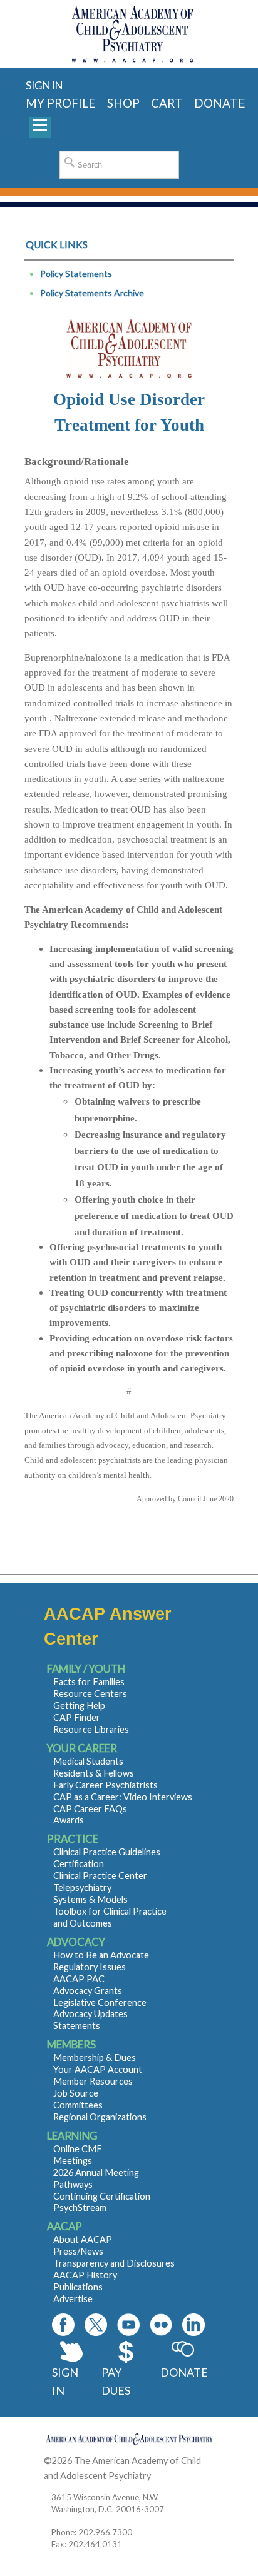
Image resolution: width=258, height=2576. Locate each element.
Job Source (76, 2093)
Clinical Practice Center (100, 1876)
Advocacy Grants (88, 1991)
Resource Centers (90, 1694)
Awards (69, 1820)
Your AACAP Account (98, 2069)
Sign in (44, 85)
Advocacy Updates (90, 2014)
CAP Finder (77, 1717)
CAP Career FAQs (90, 1809)
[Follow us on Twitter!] (96, 2325)
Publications (78, 2287)
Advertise (73, 2299)
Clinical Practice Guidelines (107, 1852)
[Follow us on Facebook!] (63, 2325)
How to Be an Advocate (101, 1955)
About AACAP (83, 2239)
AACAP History (85, 2275)
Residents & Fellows (94, 1773)
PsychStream (80, 2208)
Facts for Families (89, 1682)
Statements (77, 2026)
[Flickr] (161, 2325)
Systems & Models (90, 1899)
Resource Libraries (91, 1729)
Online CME (78, 2149)
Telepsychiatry (82, 1887)
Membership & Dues (95, 2057)
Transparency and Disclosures (114, 2263)
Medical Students (88, 1761)
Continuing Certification (102, 2196)
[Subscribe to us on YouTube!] (128, 2325)
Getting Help (79, 1706)
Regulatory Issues (90, 1967)
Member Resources (93, 2081)
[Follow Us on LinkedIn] (194, 2325)
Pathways (73, 2184)
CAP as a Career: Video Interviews (123, 1797)
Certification (79, 1864)
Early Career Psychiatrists (106, 1785)
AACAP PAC (79, 1979)
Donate (183, 2372)
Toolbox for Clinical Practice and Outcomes (110, 1917)
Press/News (78, 2251)
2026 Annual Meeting (96, 2173)
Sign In (65, 2381)
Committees (78, 2105)
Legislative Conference (100, 2002)
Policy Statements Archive (92, 293)
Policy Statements (76, 273)
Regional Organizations (100, 2117)
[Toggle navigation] (40, 128)
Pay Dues (116, 2381)
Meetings (73, 2161)
